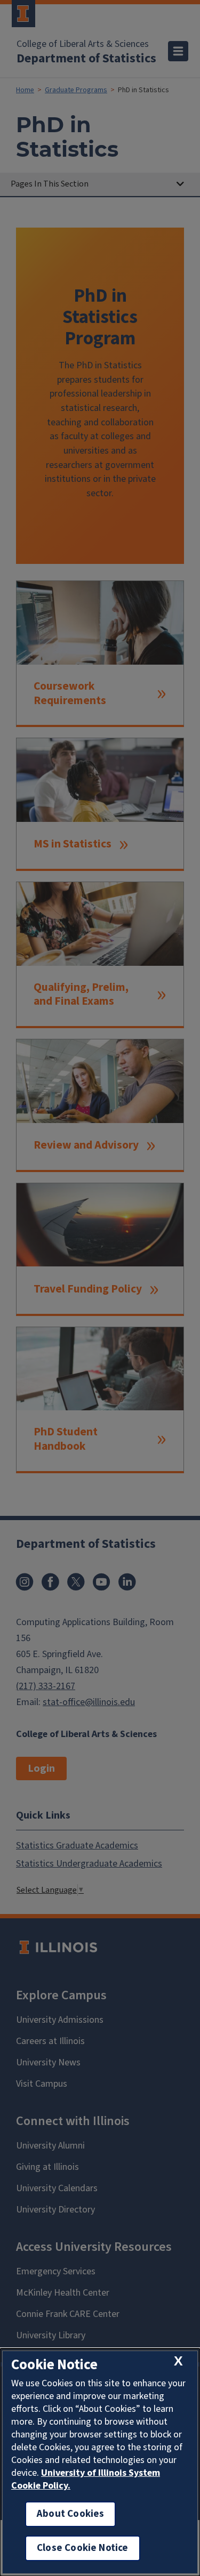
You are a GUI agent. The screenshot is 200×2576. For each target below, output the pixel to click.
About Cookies (70, 2514)
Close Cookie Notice (83, 2548)
